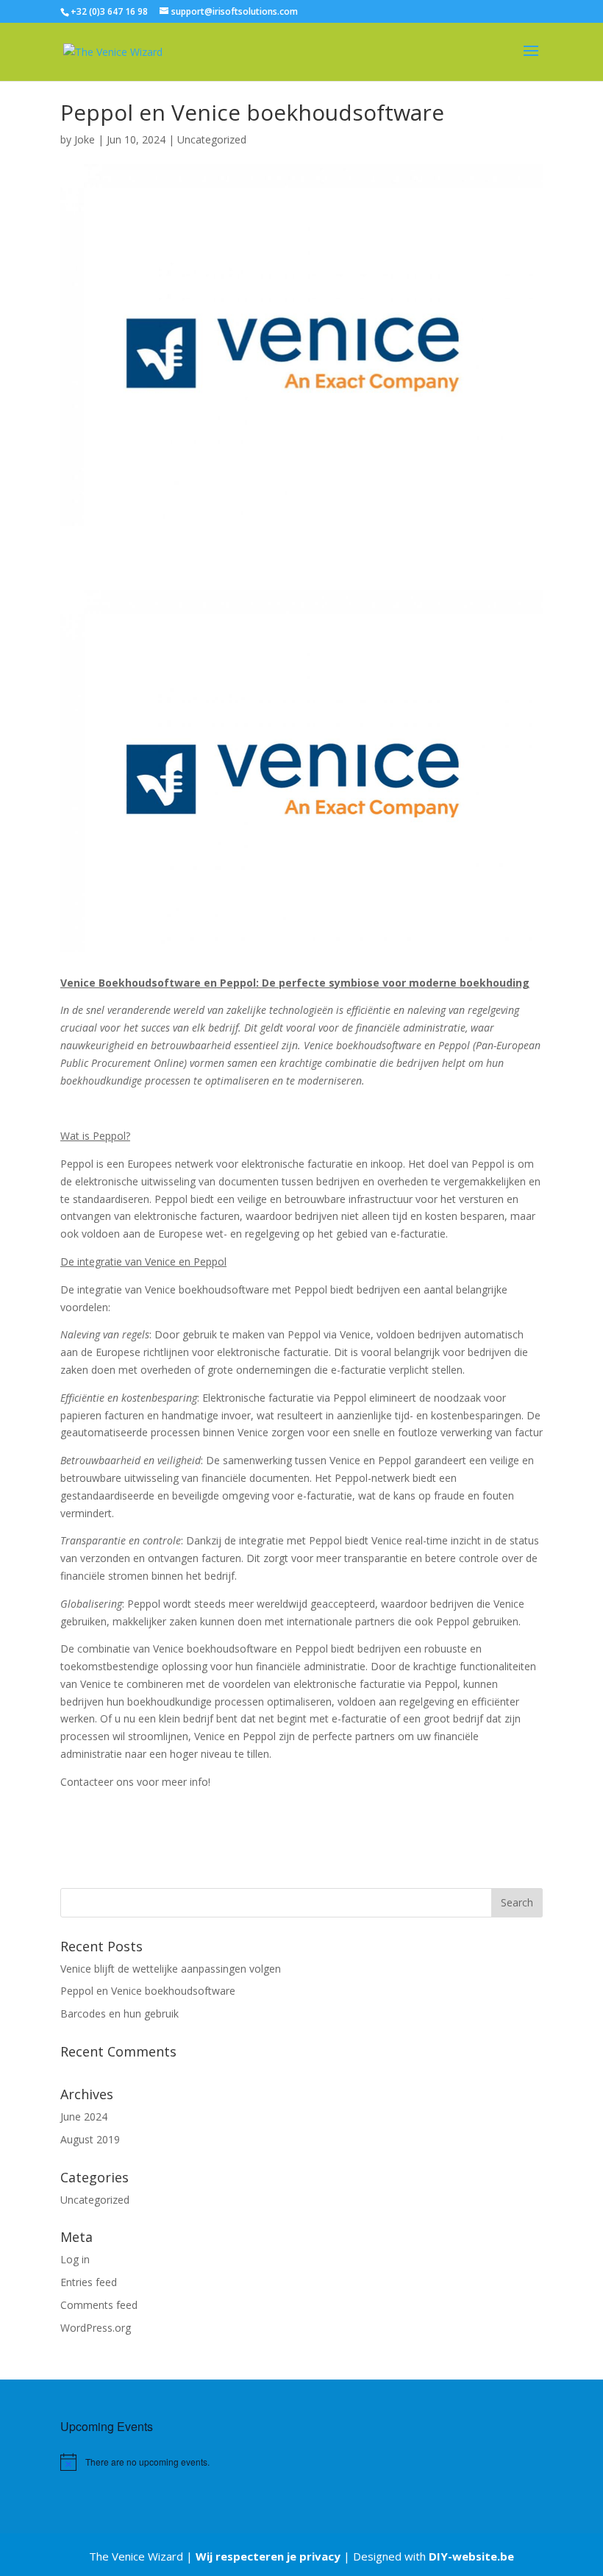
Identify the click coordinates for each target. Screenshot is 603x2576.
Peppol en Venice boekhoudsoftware (148, 1991)
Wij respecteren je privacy (268, 2556)
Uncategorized (212, 139)
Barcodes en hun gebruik (119, 2013)
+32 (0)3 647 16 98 (109, 11)
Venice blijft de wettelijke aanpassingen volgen (171, 1969)
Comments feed (99, 2305)
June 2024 (84, 2116)
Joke (85, 139)
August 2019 (90, 2139)
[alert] (172, 2462)
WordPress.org (96, 2328)
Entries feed (89, 2282)
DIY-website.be (471, 2556)
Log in (75, 2259)
